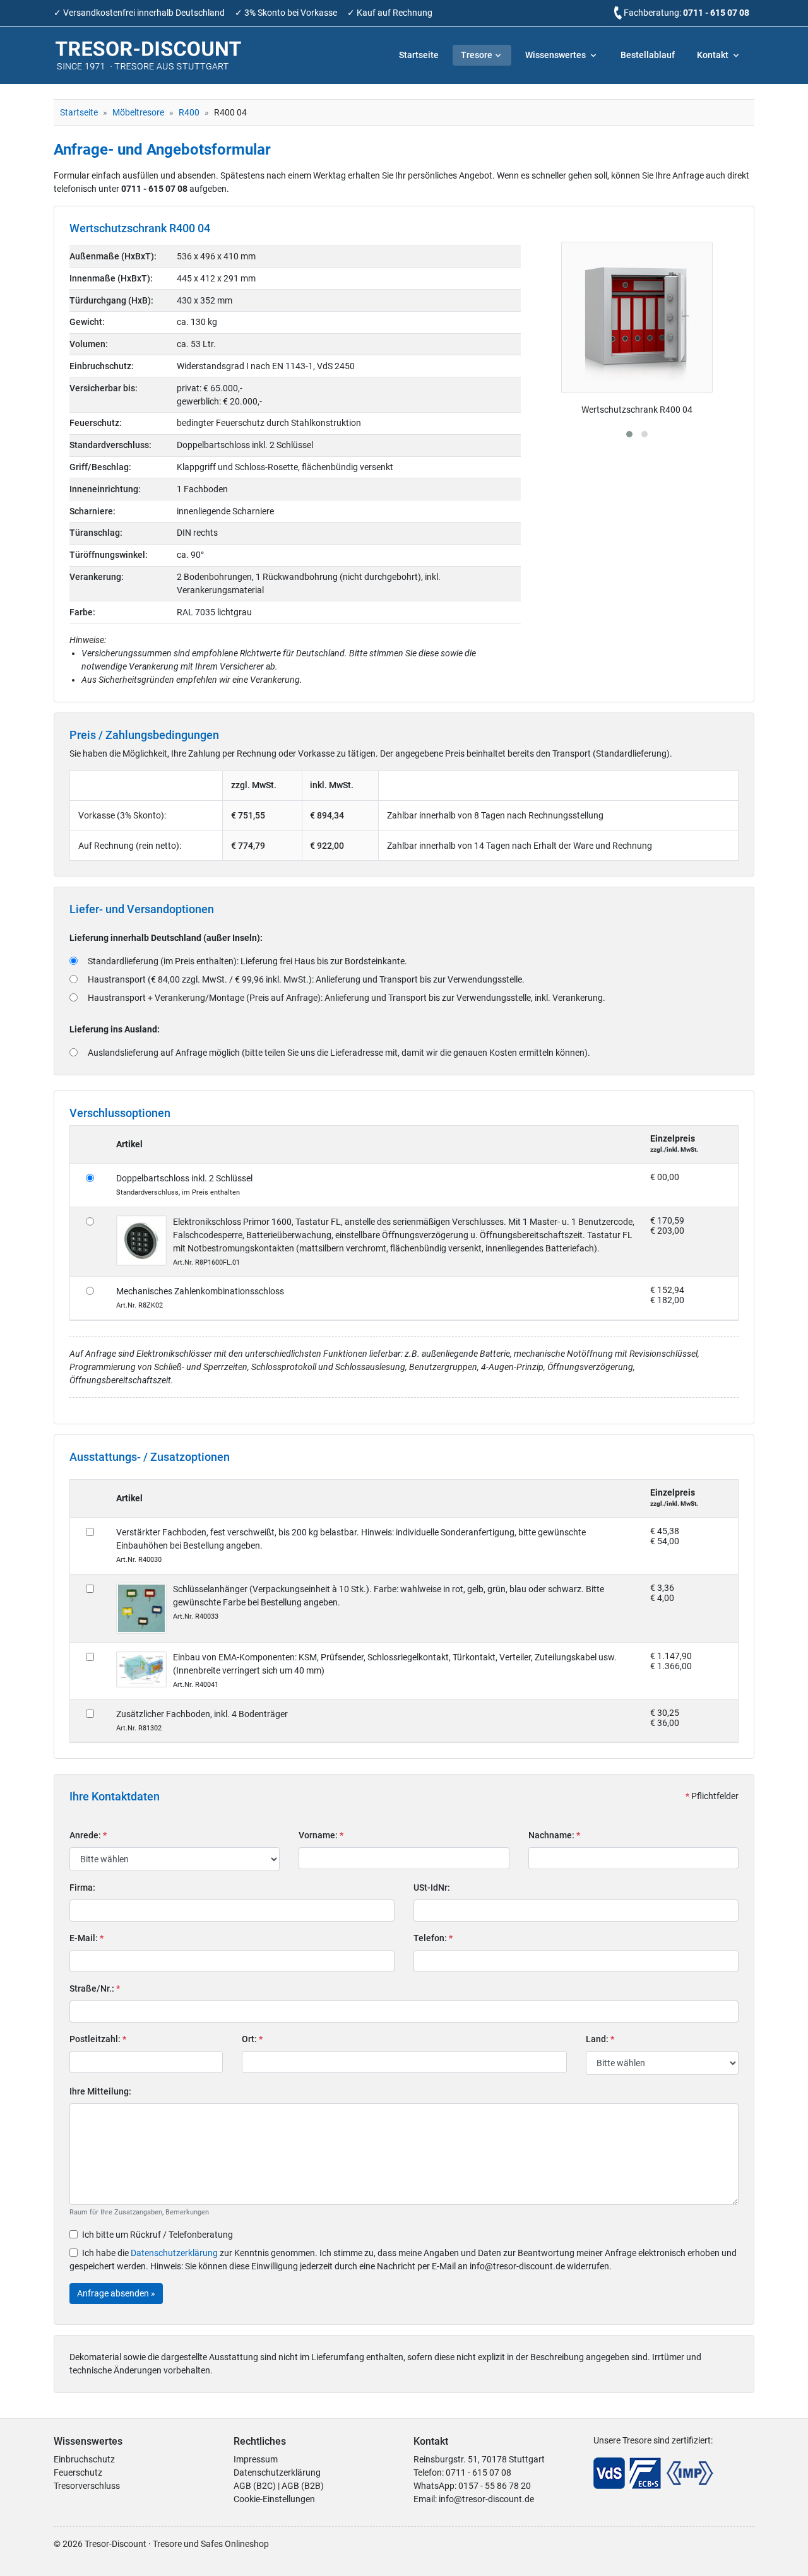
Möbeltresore (138, 112)
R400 (189, 112)
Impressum (256, 2459)
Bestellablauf (648, 55)
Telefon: (433, 1938)
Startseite (419, 55)
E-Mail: (86, 1938)
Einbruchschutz (84, 2459)
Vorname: (321, 1835)
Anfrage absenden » (116, 2293)
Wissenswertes (556, 55)
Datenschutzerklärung (174, 2253)
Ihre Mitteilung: (100, 2091)
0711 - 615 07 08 (716, 13)
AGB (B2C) (255, 2486)
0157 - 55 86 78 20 (495, 2486)
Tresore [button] (477, 55)
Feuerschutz (78, 2473)
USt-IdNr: (432, 1888)
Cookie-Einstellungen (274, 2499)
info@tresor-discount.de (486, 2499)
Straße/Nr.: (95, 1988)
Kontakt (714, 55)
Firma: (82, 1888)
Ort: (252, 2039)
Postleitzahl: (98, 2039)
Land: (600, 2039)
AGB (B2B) (303, 2486)
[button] (629, 434)
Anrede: (88, 1835)
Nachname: (554, 1835)
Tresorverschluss (87, 2486)
